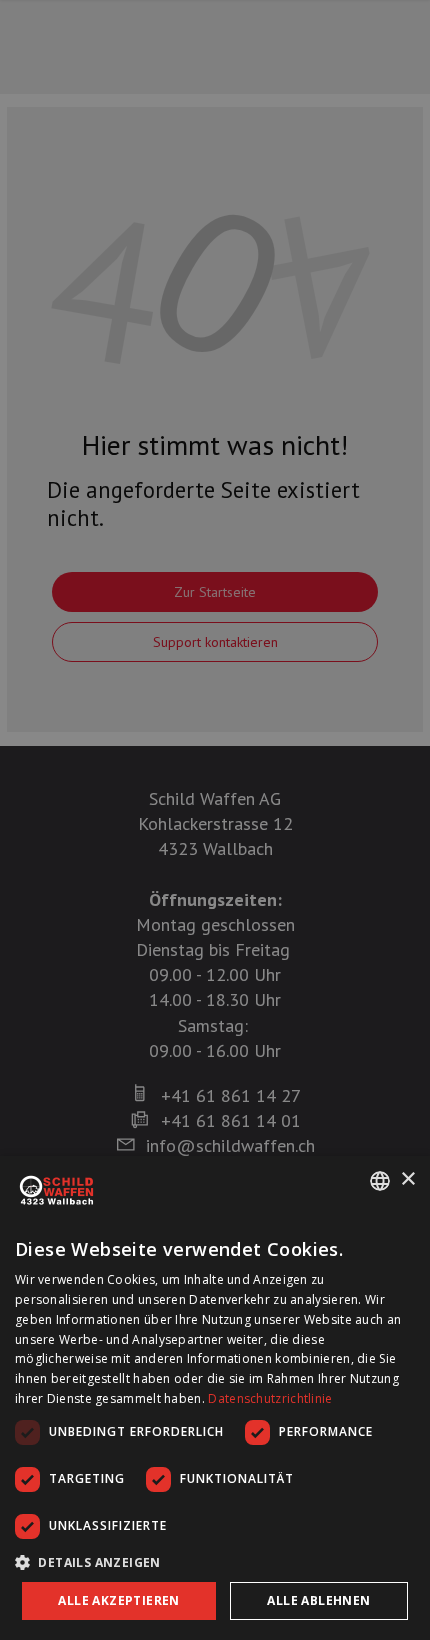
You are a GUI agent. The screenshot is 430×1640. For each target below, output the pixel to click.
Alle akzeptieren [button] (118, 1600)
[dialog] (215, 1398)
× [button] (407, 1179)
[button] (215, 1562)
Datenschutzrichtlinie (270, 1398)
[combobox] (380, 1181)
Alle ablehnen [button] (318, 1600)
